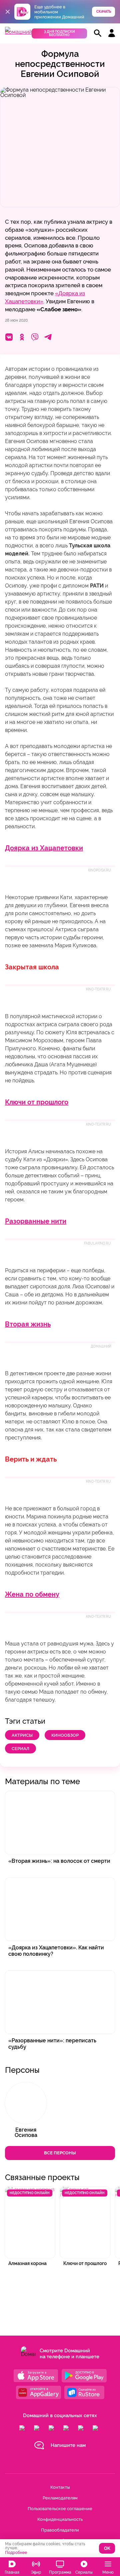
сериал (20, 1749)
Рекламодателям (60, 2498)
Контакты (60, 2487)
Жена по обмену (32, 1594)
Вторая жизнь (28, 1324)
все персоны (60, 2153)
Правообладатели (60, 2530)
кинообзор (65, 1735)
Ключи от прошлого (37, 1102)
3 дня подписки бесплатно (59, 33)
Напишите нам (68, 2445)
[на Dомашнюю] (18, 32)
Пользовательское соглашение (60, 2509)
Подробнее (16, 2553)
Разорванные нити (36, 1221)
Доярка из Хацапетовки (44, 848)
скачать (104, 12)
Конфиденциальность (60, 2519)
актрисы (22, 1735)
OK (107, 2548)
